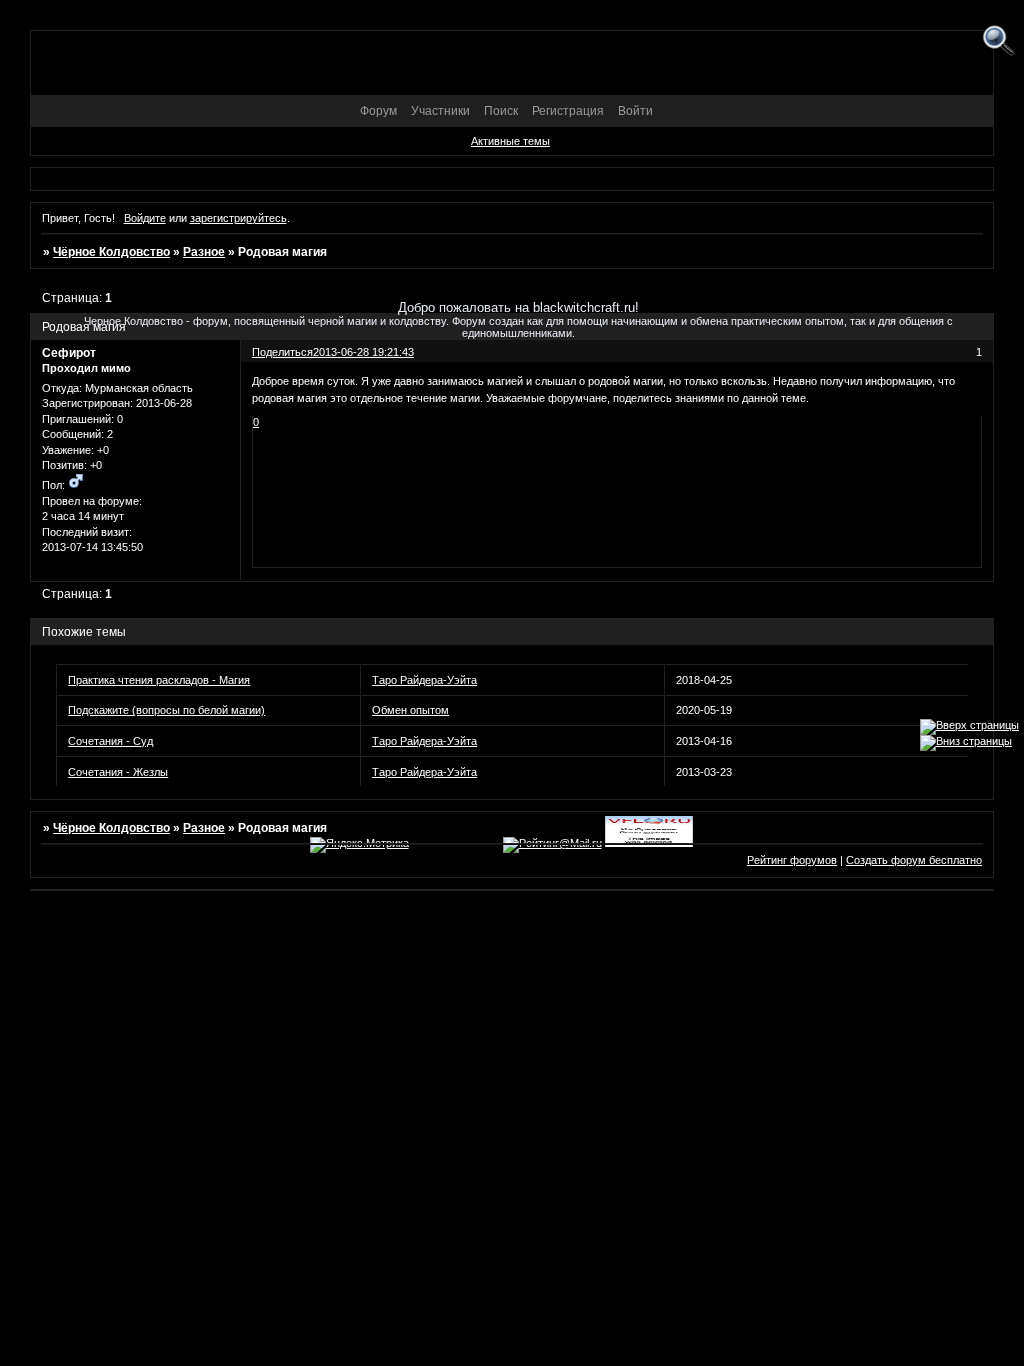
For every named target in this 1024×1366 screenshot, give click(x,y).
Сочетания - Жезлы (118, 772)
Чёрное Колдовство (111, 252)
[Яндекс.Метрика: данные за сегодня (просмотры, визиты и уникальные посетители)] (359, 845)
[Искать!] (998, 41)
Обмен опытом (410, 710)
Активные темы (510, 141)
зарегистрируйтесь (238, 218)
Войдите (145, 218)
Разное (204, 252)
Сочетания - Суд (110, 741)
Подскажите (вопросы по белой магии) (166, 710)
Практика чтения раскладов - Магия (159, 680)
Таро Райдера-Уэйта (424, 680)
